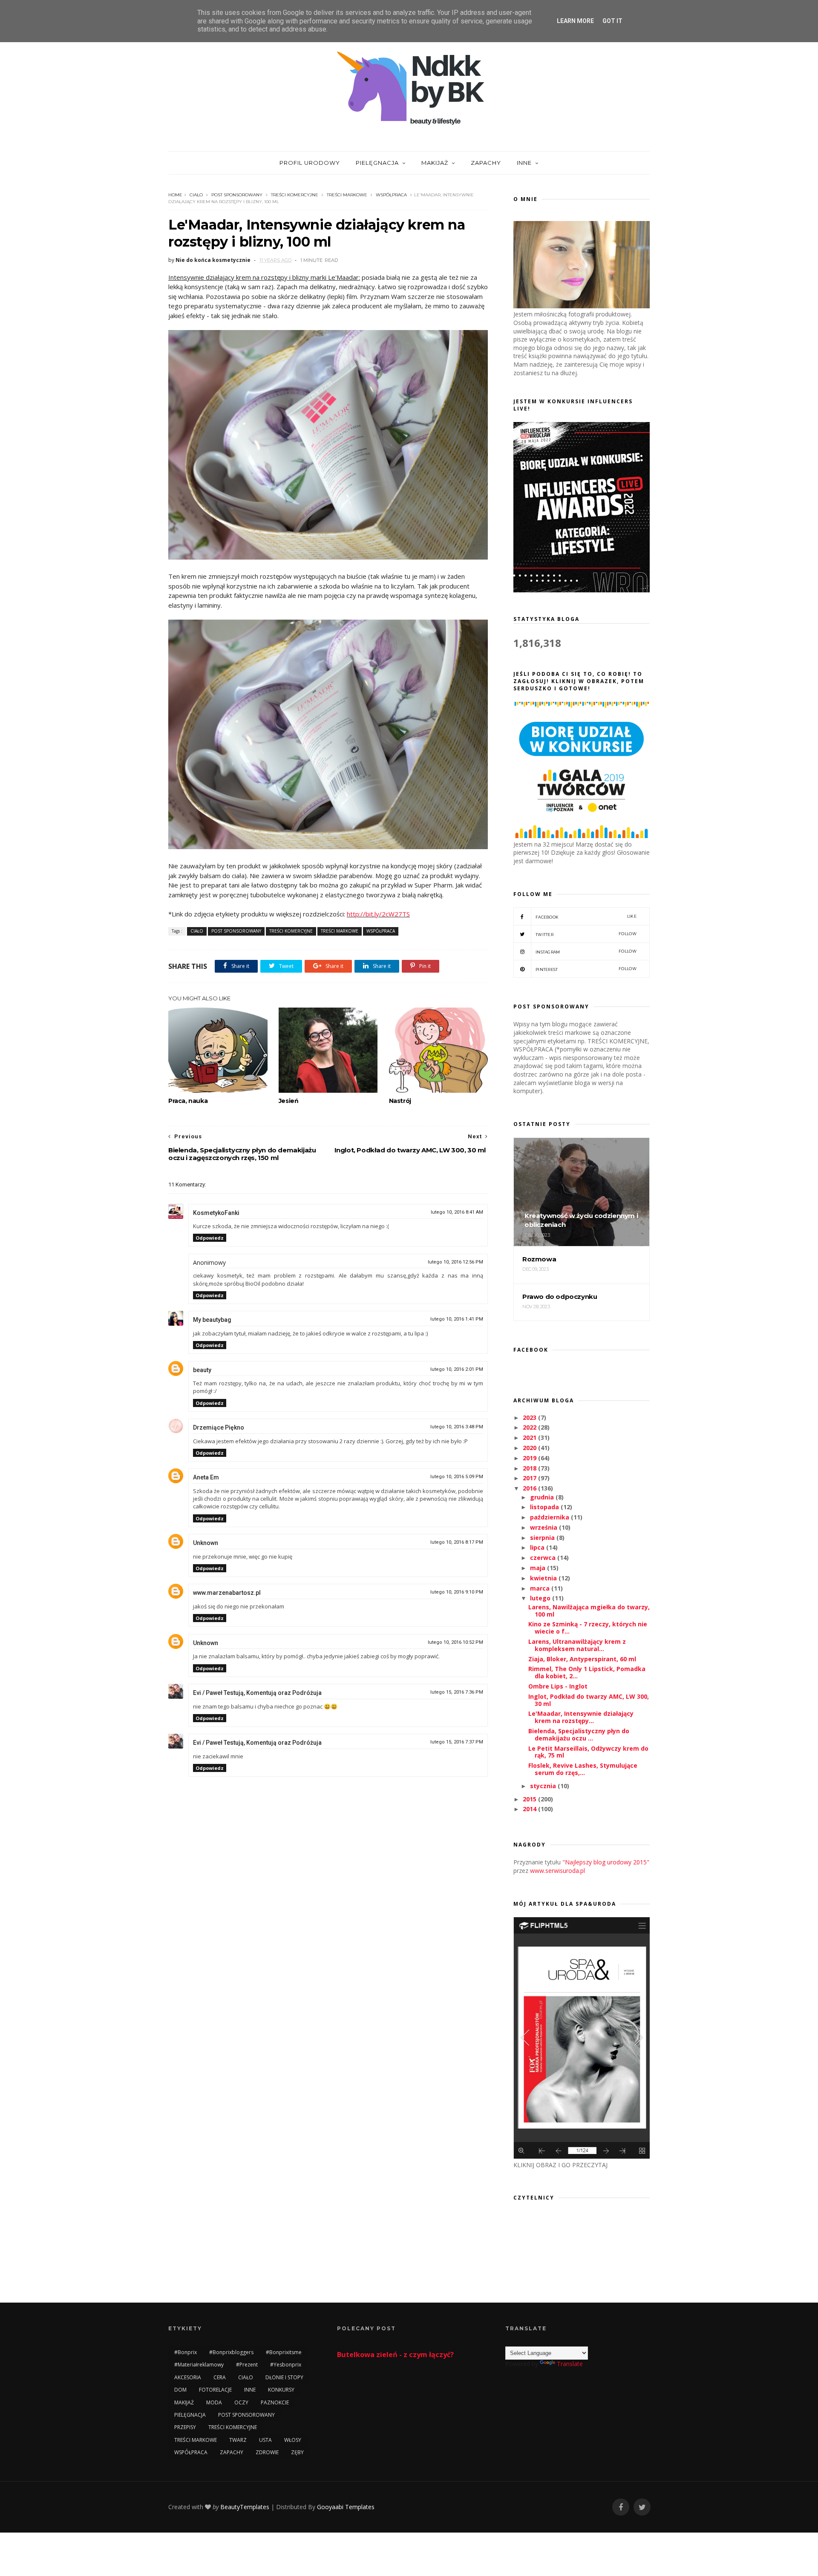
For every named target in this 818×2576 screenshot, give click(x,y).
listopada (545, 1507)
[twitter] (642, 2507)
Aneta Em (206, 1477)
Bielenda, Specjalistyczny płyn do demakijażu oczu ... (579, 1735)
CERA (220, 2377)
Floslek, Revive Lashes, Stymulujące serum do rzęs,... (583, 1769)
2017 (530, 1478)
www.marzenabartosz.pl (227, 1593)
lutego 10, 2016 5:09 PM (457, 1477)
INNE (524, 163)
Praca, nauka (188, 1101)
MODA (214, 2402)
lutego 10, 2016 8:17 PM (457, 1542)
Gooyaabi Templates (346, 2507)
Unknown (206, 1543)
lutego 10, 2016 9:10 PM (457, 1592)
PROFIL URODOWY (310, 163)
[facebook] (621, 2507)
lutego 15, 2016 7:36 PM (457, 1692)
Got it (612, 21)
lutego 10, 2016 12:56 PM (455, 1262)
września (544, 1527)
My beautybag (212, 1320)
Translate (570, 2364)
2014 (530, 1809)
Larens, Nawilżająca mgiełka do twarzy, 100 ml (589, 1611)
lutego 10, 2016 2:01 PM (457, 1369)
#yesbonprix (286, 2365)
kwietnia (544, 1578)
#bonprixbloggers (231, 2352)
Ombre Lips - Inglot (558, 1686)
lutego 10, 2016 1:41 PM (457, 1319)
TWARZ (238, 2440)
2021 (530, 1437)
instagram (586, 952)
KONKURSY (281, 2390)
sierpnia (543, 1538)
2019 (530, 1458)
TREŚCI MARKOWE (347, 195)
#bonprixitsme (284, 2352)
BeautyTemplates (245, 2507)
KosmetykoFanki (216, 1213)
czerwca (544, 1558)
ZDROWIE (267, 2452)
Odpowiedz (210, 1238)
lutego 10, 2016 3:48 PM (457, 1427)
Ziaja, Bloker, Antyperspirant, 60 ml (582, 1659)
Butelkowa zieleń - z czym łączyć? (395, 2355)
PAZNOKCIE (275, 2402)
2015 (530, 1799)
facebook (586, 917)
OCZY (241, 2402)
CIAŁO (196, 195)
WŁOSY (293, 2440)
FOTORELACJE (215, 2390)
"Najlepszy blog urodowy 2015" (606, 1862)
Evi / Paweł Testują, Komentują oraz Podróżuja (257, 1693)
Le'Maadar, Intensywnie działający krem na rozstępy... (581, 1717)
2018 (530, 1468)
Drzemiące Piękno (219, 1427)
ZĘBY (297, 2452)
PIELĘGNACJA (377, 163)
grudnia (543, 1497)
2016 (530, 1488)
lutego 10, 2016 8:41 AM (457, 1212)
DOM (180, 2390)
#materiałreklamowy (199, 2365)
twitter (586, 934)
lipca (538, 1547)
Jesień (289, 1101)
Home (175, 195)
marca (541, 1588)
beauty (202, 1370)
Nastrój (400, 1101)
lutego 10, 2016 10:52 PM (455, 1642)
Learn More (575, 21)
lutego (541, 1598)
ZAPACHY (486, 163)
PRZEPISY (185, 2427)
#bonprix (186, 2352)
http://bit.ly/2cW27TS (378, 914)
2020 (530, 1448)
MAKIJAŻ (435, 163)
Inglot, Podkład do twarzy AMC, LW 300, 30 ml (589, 1700)
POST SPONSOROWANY (237, 195)
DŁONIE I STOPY (284, 2377)
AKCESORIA (188, 2377)
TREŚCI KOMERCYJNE (295, 195)
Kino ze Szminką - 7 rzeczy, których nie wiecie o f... (588, 1628)
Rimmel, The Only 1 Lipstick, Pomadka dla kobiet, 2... (587, 1672)
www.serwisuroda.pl (557, 1871)
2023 (530, 1417)
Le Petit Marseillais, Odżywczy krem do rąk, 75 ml (588, 1752)
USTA (265, 2440)
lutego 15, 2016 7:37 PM (457, 1742)
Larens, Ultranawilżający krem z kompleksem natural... (577, 1645)
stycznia (544, 1786)
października (550, 1517)
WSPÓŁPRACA (391, 195)
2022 (530, 1427)
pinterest (586, 969)
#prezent (247, 2365)
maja (539, 1568)
